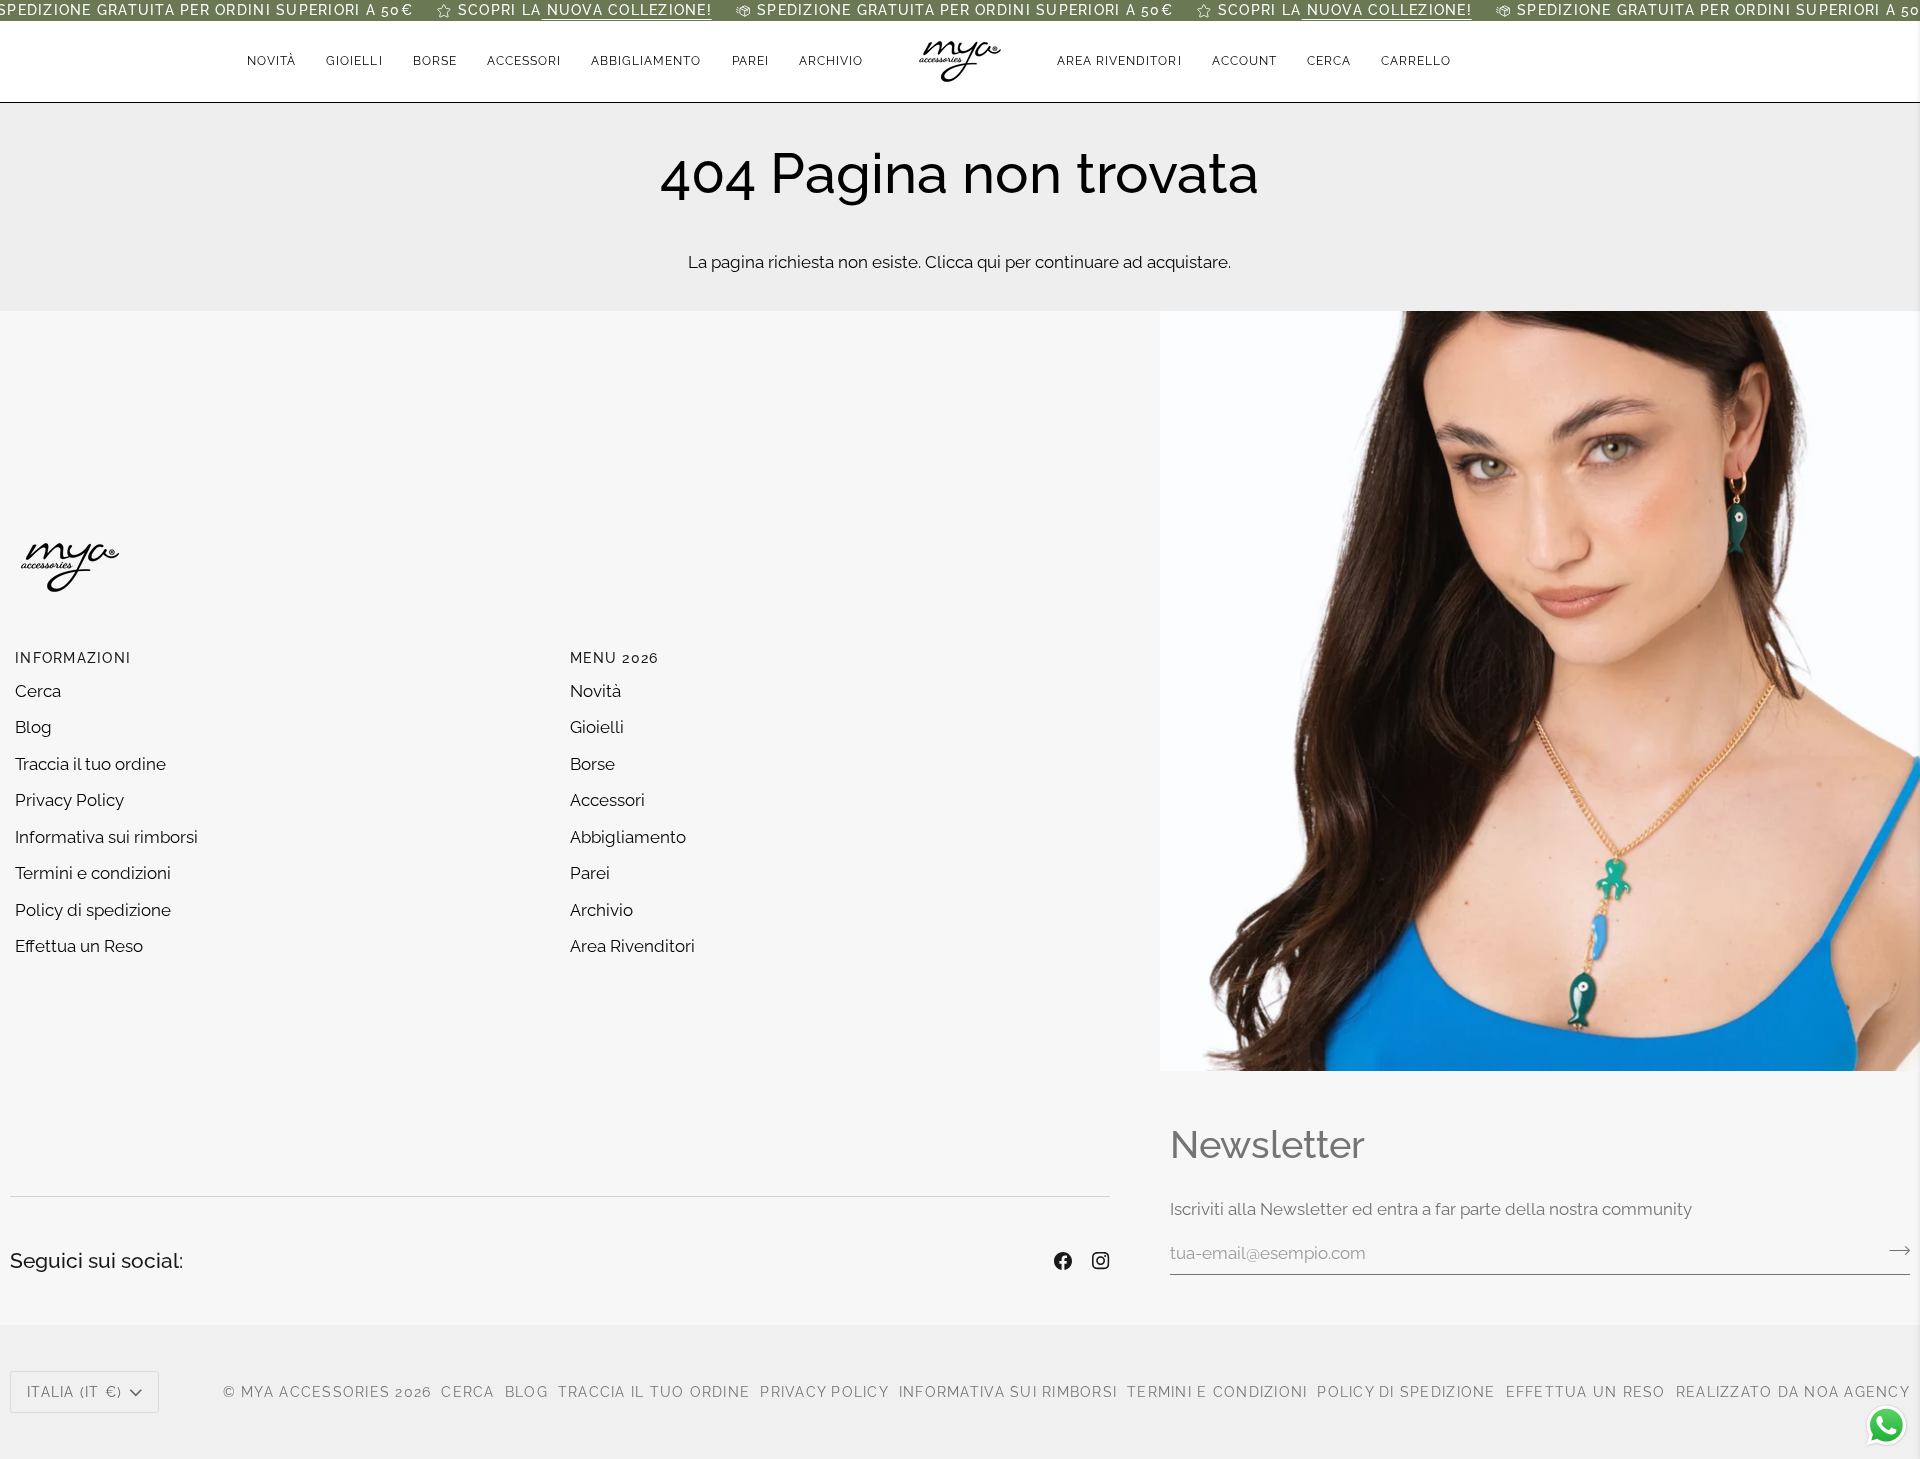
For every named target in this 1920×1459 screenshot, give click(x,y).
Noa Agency (1857, 1392)
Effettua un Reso (79, 946)
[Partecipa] (1893, 1251)
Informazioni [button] (73, 658)
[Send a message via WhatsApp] (1886, 1425)
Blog (33, 727)
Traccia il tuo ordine (90, 764)
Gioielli (597, 727)
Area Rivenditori (632, 946)
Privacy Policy (69, 800)
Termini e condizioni (93, 873)
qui (989, 262)
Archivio (601, 910)
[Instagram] (1101, 1261)
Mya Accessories (315, 1392)
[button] (354, 61)
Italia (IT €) (74, 1392)
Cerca (38, 691)
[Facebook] (1063, 1261)
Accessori (607, 800)
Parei (590, 873)
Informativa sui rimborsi (106, 837)
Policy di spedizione (93, 910)
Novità (595, 691)
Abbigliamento (628, 837)
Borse (592, 764)
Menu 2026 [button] (614, 658)
